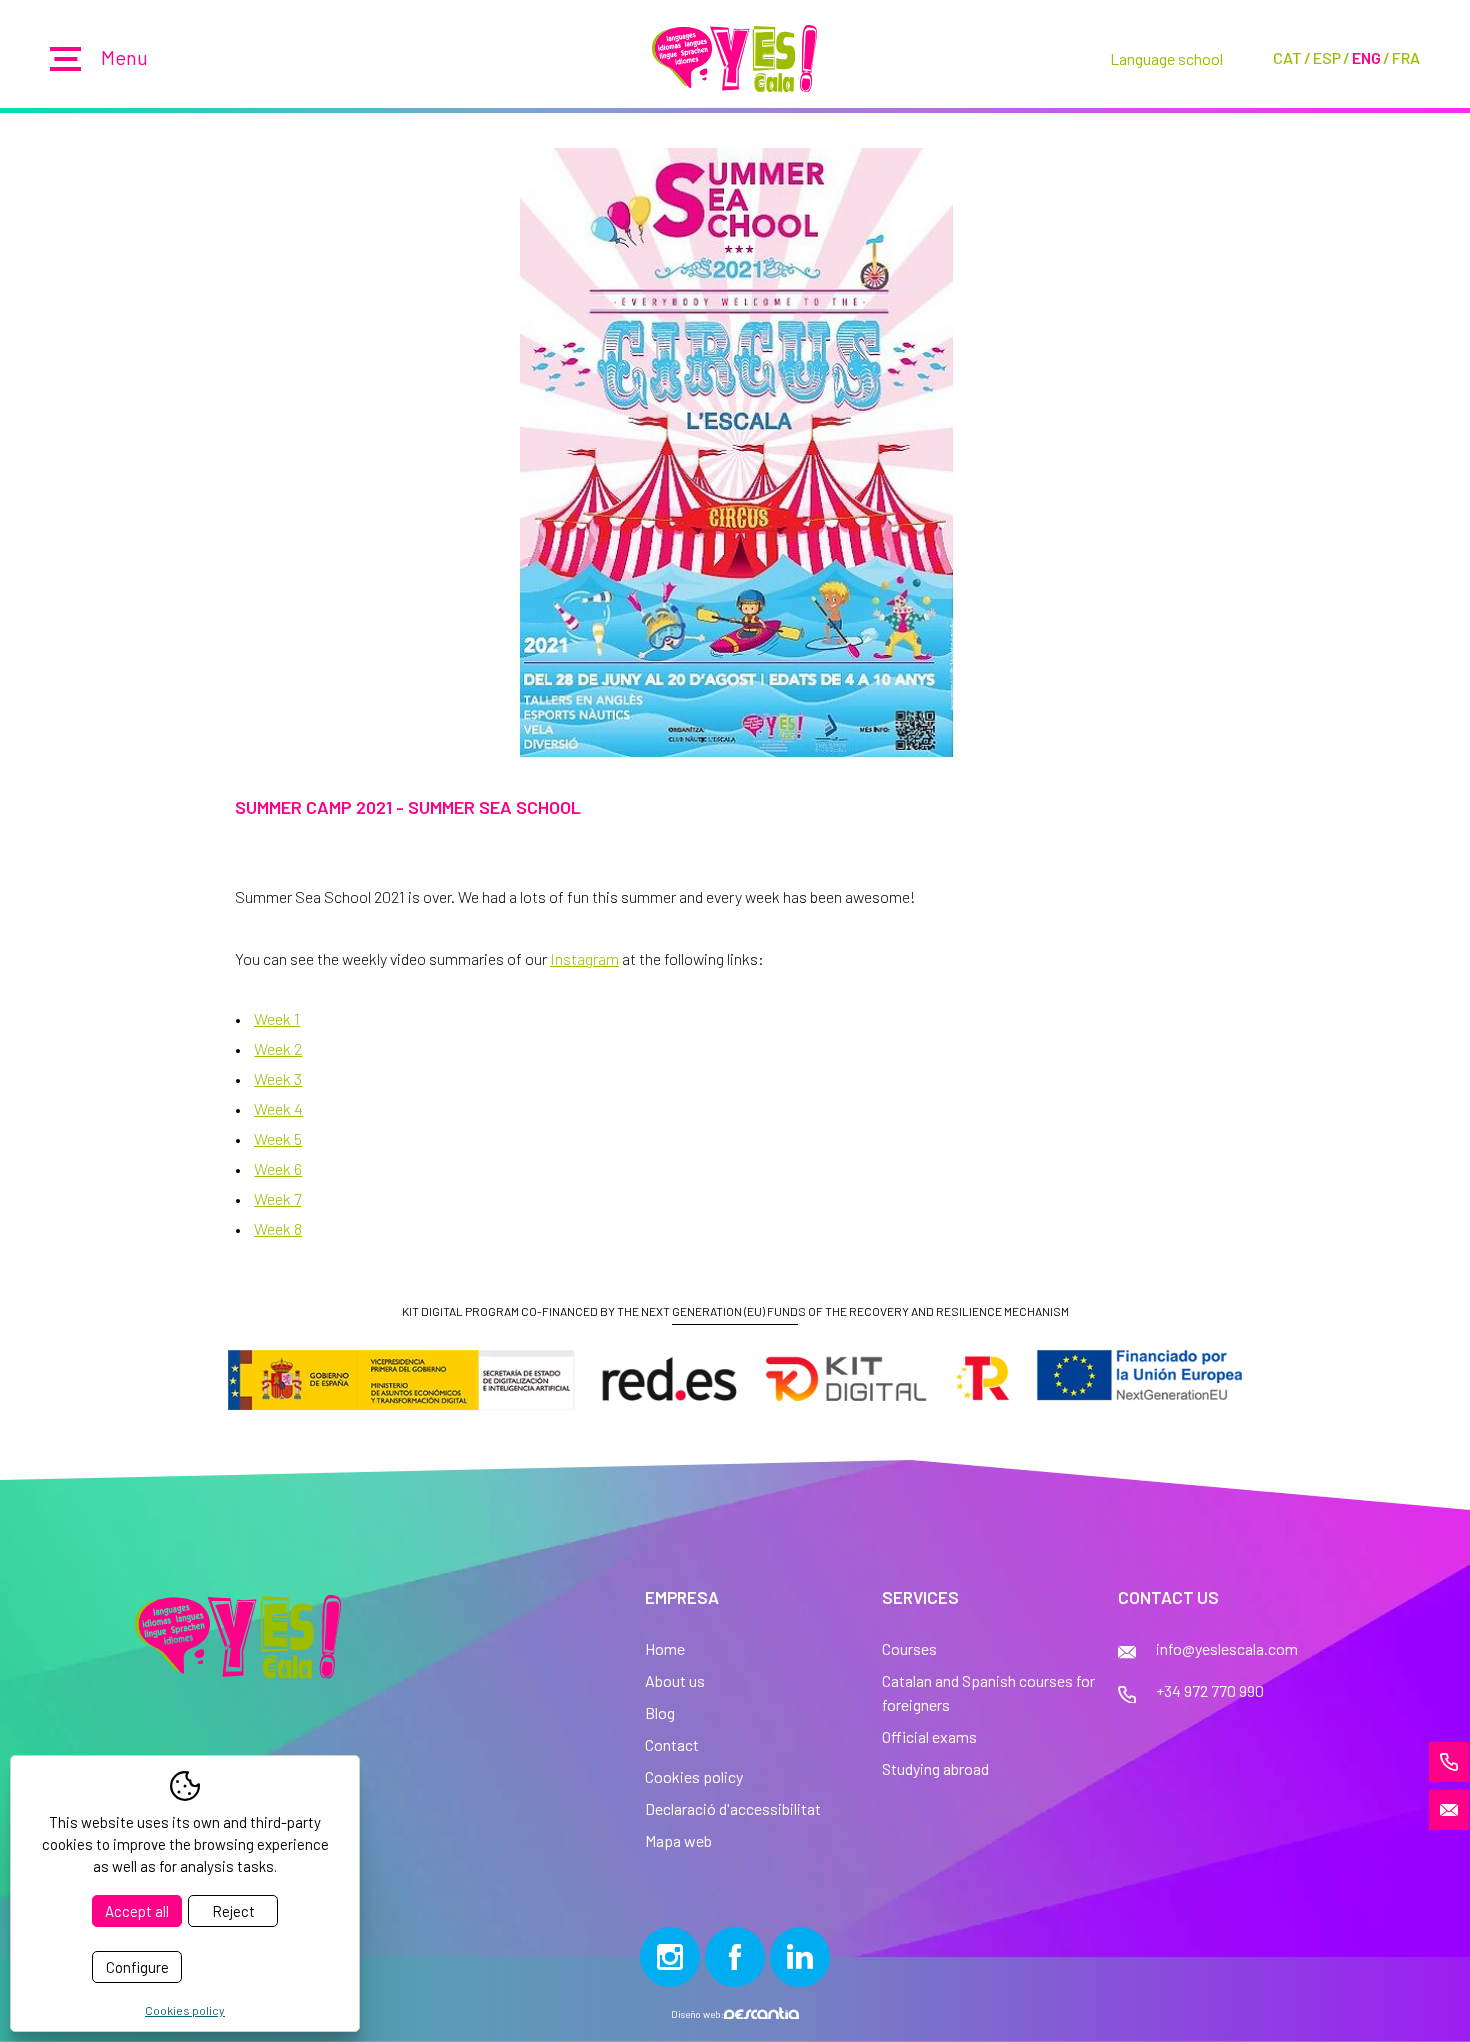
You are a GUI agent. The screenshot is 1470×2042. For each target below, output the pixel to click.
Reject (233, 1911)
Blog (660, 1712)
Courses (909, 1648)
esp (1327, 57)
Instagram (584, 958)
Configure (137, 1967)
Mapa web (678, 1840)
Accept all (137, 1911)
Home (665, 1648)
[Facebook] (735, 1957)
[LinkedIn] (800, 1957)
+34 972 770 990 (1210, 1690)
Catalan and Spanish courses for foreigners (988, 1692)
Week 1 (277, 1018)
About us (675, 1680)
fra (1406, 57)
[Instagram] (670, 1957)
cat (1287, 57)
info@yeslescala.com (1227, 1648)
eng (1366, 57)
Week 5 (278, 1138)
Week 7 (277, 1198)
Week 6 (278, 1168)
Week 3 (278, 1078)
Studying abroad (935, 1768)
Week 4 (278, 1108)
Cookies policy (694, 1776)
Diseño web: (697, 2014)
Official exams (929, 1736)
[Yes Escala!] (735, 58)
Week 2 (278, 1048)
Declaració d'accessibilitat (733, 1808)
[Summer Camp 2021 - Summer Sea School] (735, 452)
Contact (672, 1744)
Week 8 (278, 1228)
